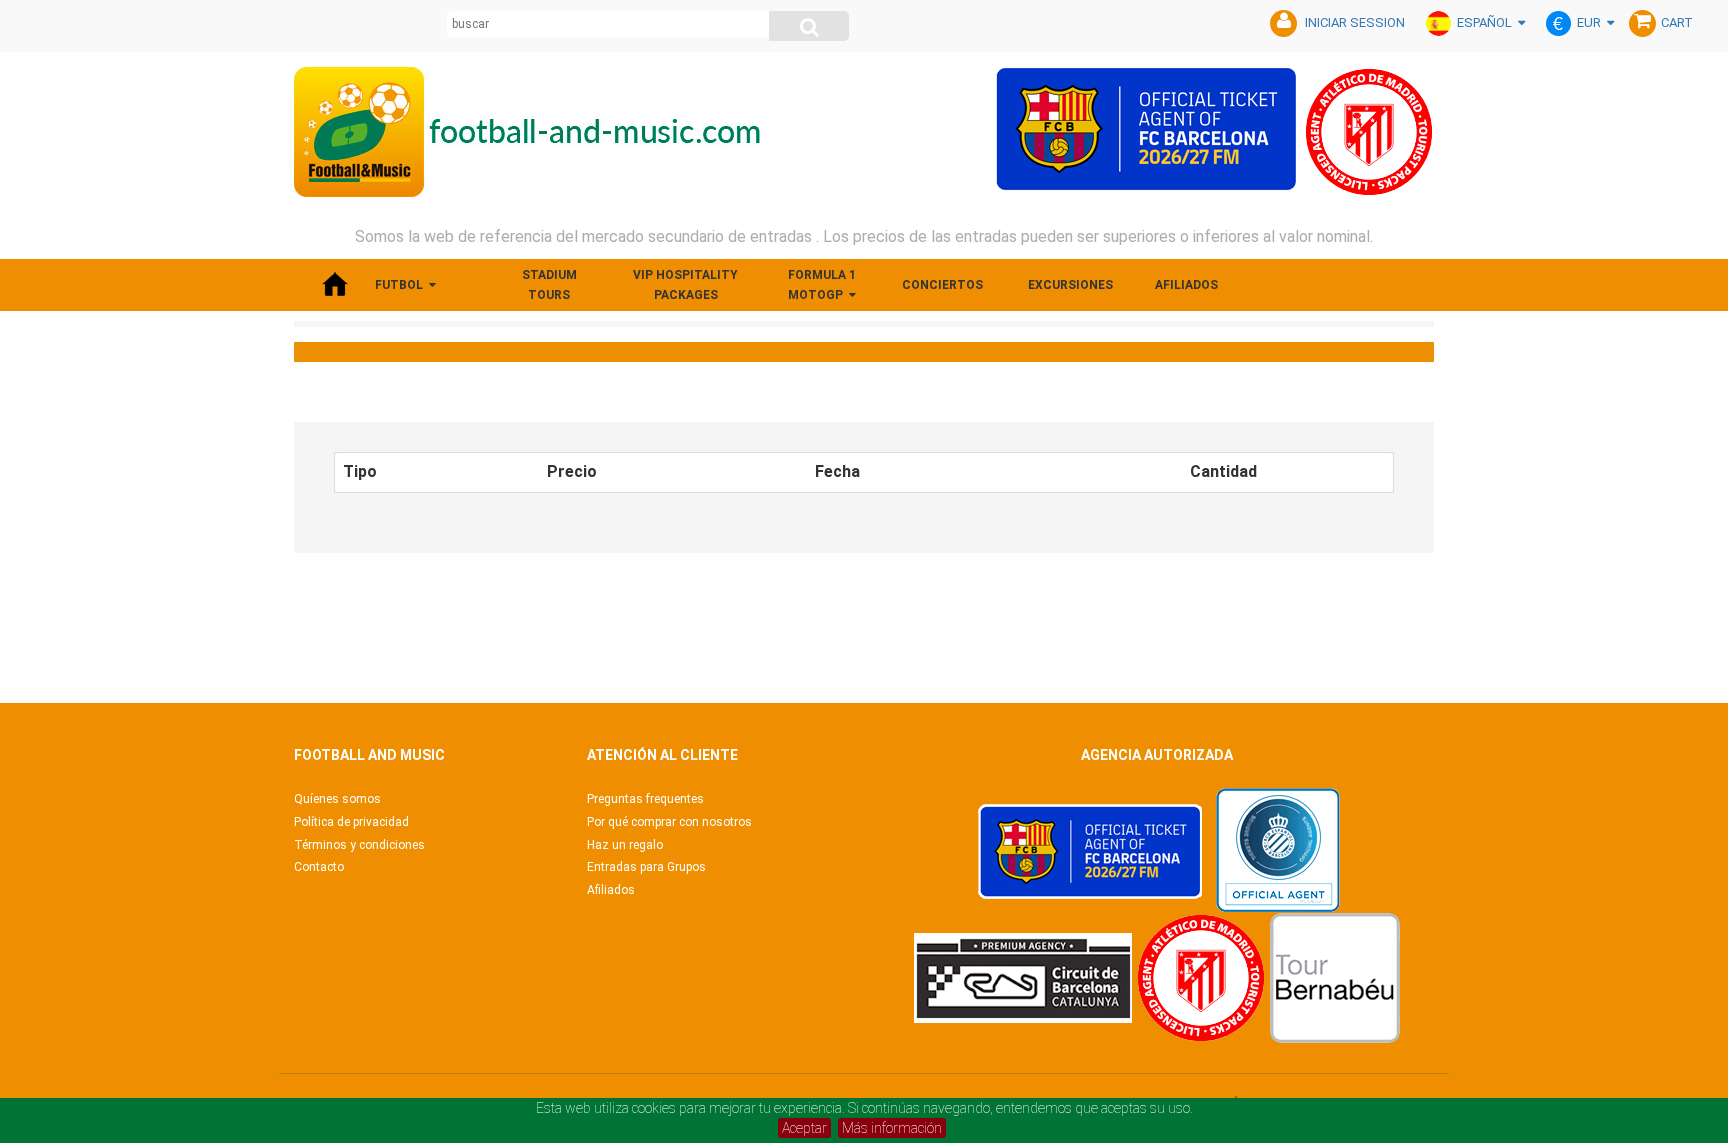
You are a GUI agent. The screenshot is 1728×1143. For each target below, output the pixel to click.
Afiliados (1186, 285)
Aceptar (804, 1128)
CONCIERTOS (942, 285)
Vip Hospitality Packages (685, 285)
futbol (399, 285)
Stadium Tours (549, 285)
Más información (892, 1128)
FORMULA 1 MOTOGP (822, 285)
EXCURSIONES (1070, 285)
